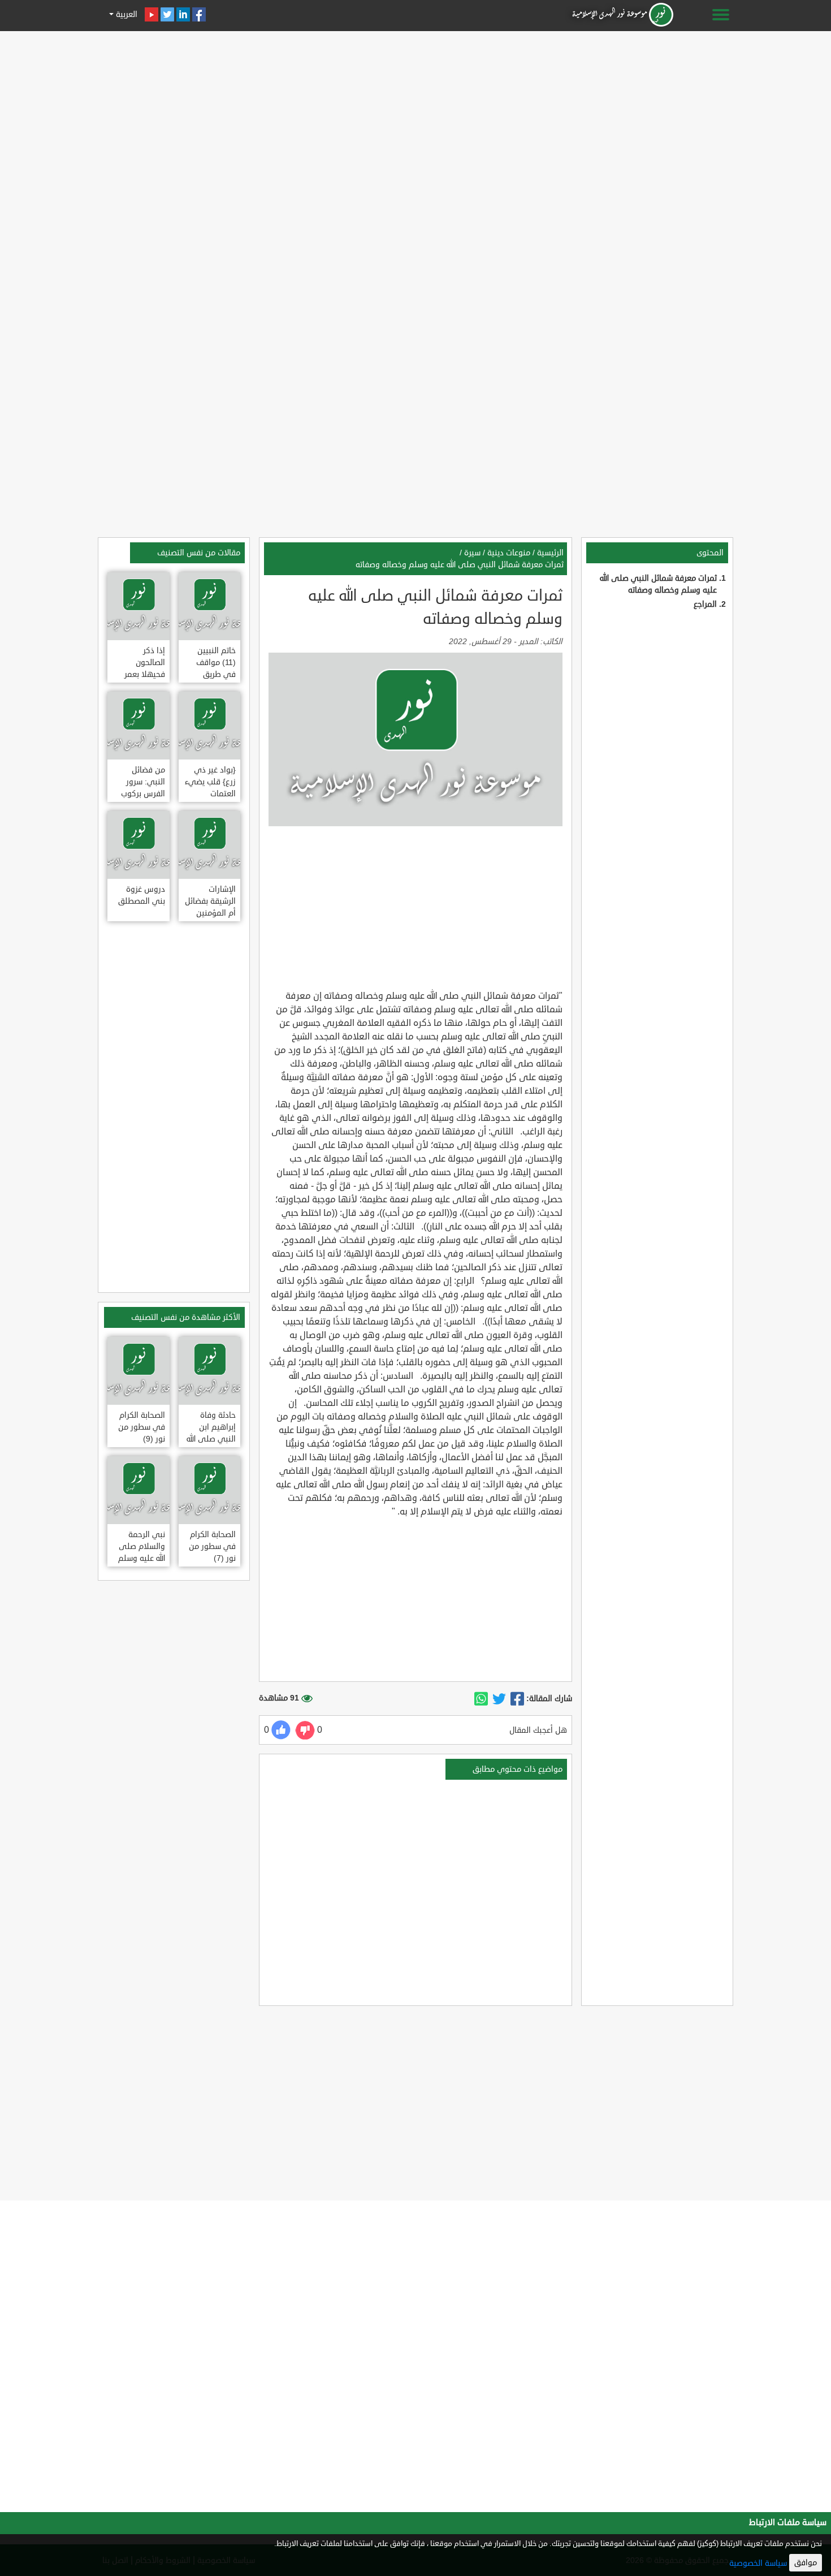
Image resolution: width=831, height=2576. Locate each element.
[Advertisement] (415, 114)
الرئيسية (550, 553)
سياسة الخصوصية (758, 2563)
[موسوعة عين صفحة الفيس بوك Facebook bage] (199, 14)
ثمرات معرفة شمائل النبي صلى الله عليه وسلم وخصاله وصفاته (460, 565)
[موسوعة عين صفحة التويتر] (167, 14)
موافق (806, 2563)
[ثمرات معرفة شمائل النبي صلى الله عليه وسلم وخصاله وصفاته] (517, 1699)
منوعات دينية (509, 553)
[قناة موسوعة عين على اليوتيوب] (152, 14)
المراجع (705, 604)
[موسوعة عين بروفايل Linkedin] (183, 14)
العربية (125, 14)
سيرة (472, 553)
